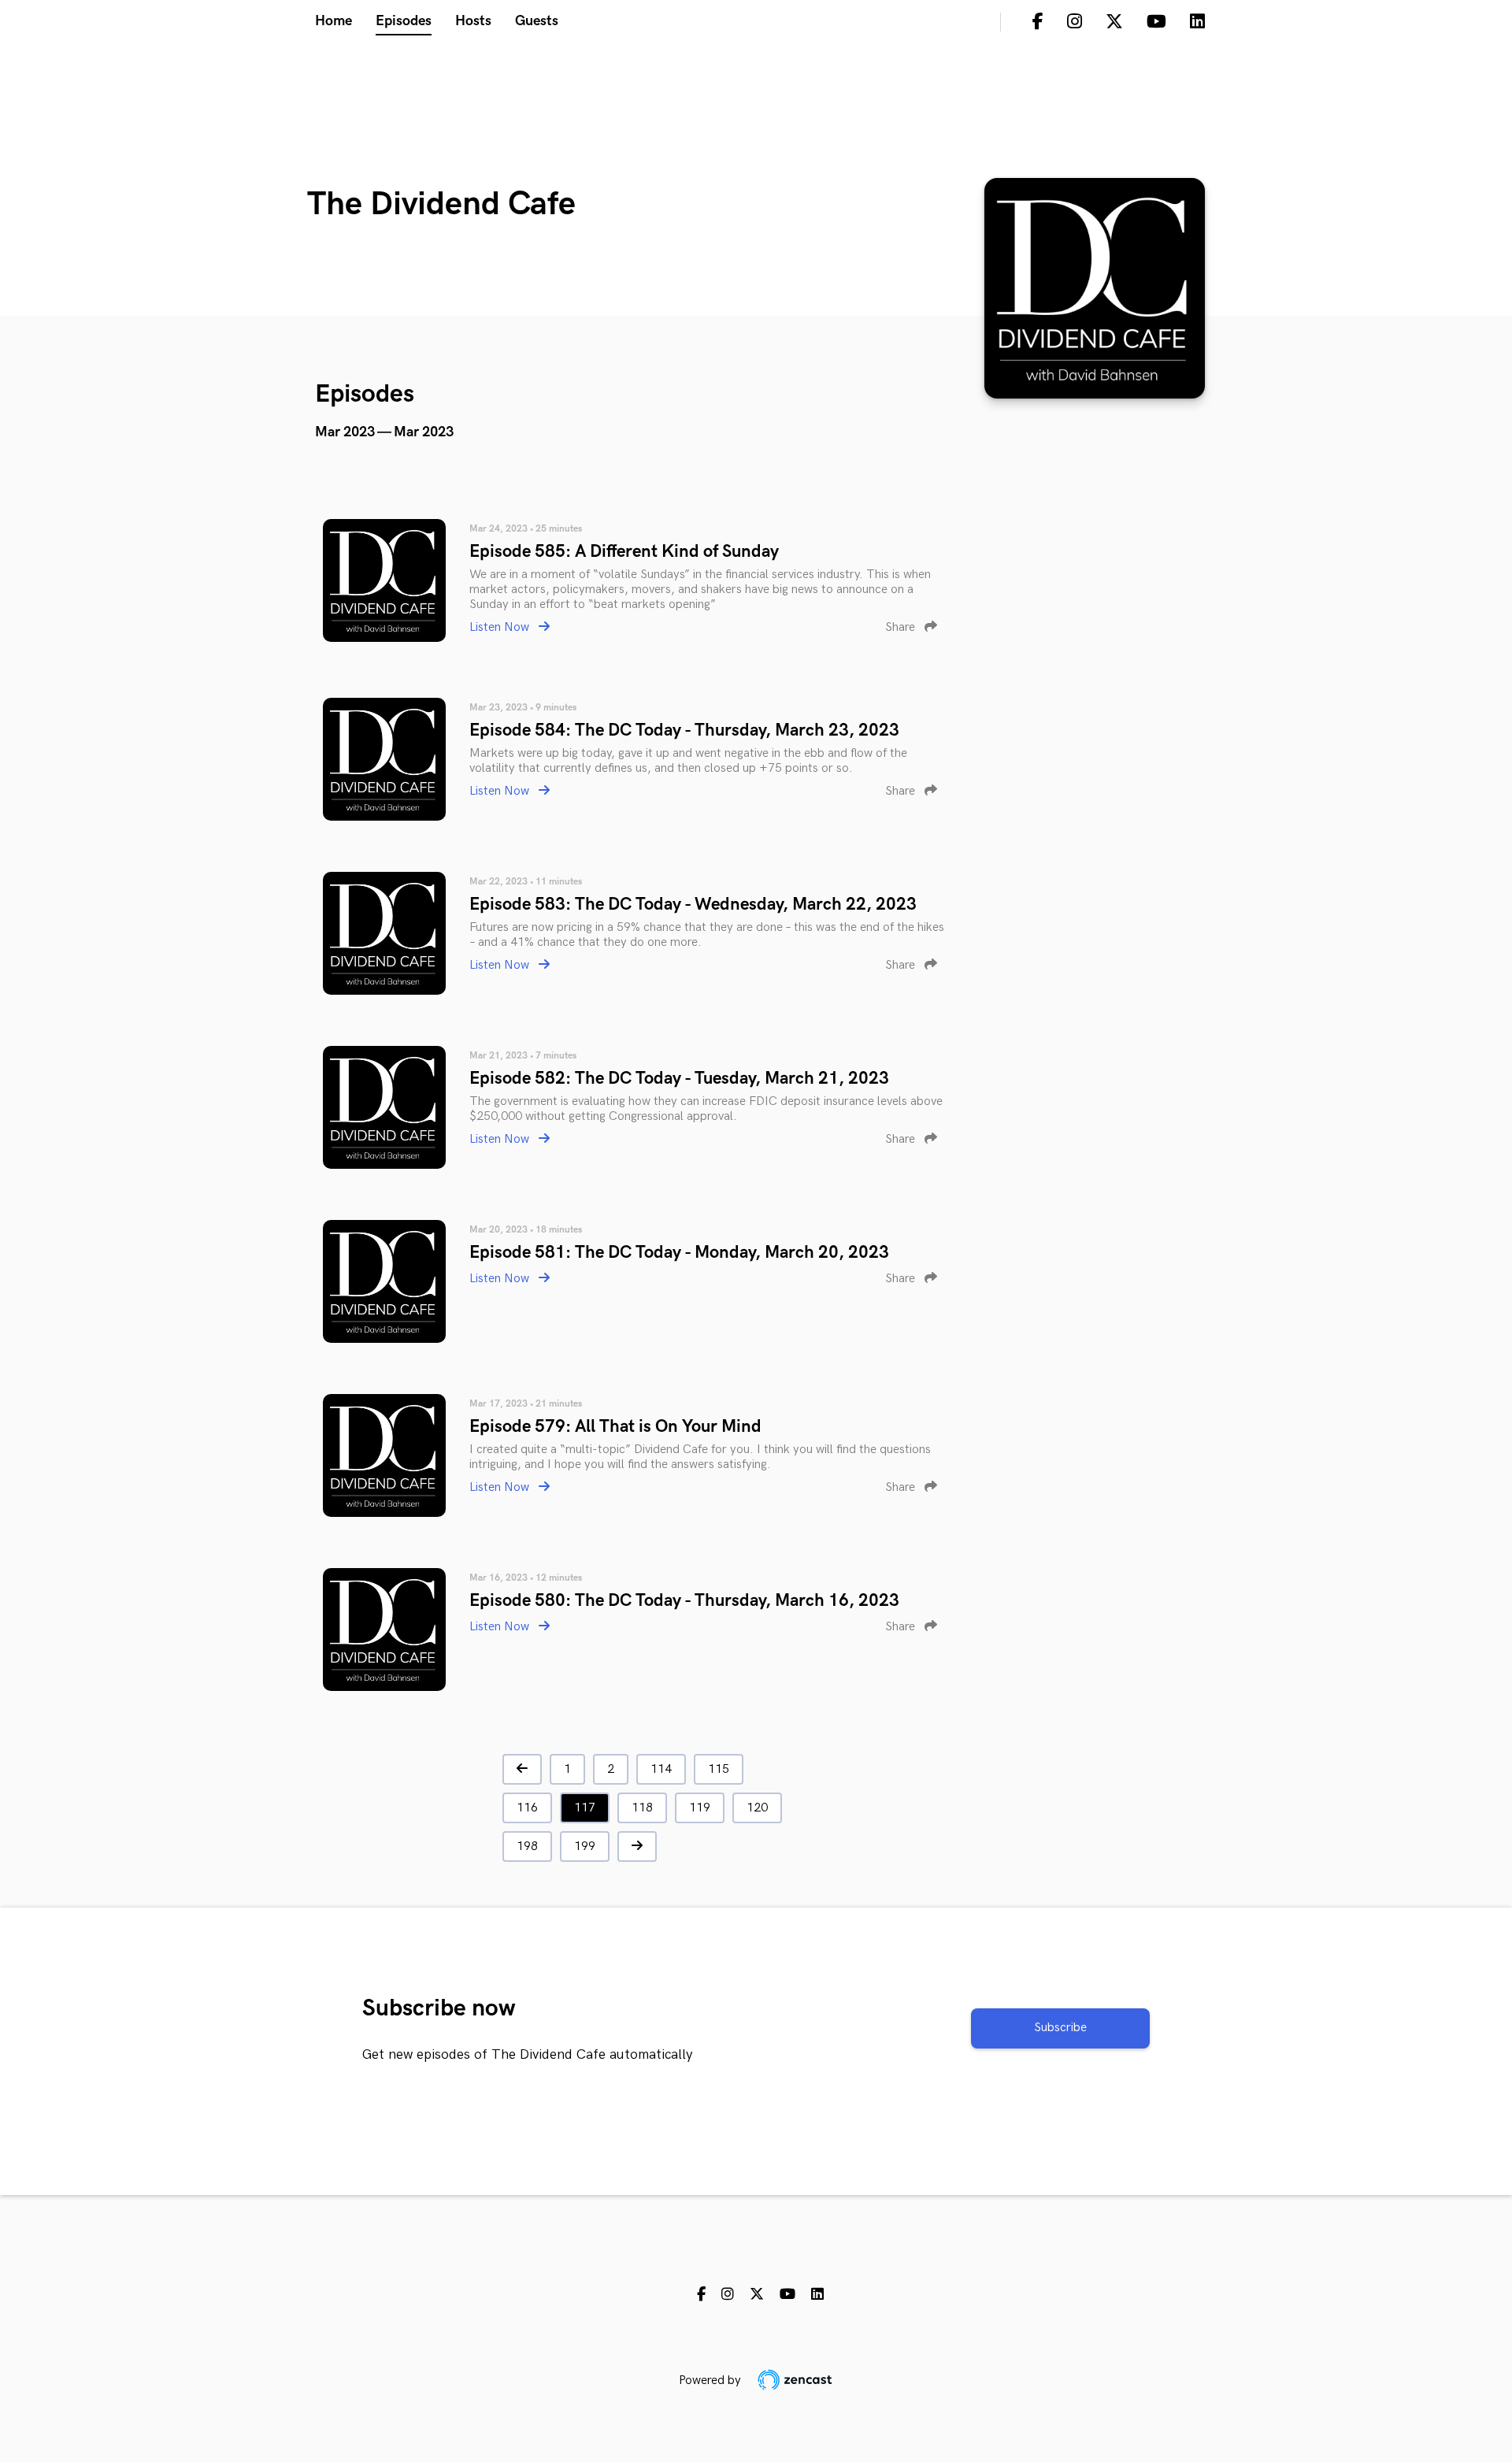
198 (527, 1846)
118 (642, 1808)
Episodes (404, 21)
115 (719, 1769)
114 (661, 1769)
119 (700, 1808)
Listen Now (501, 627)
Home (334, 21)
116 (527, 1808)
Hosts (473, 21)
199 (585, 1846)
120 (757, 1808)
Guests (537, 21)
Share (902, 627)
